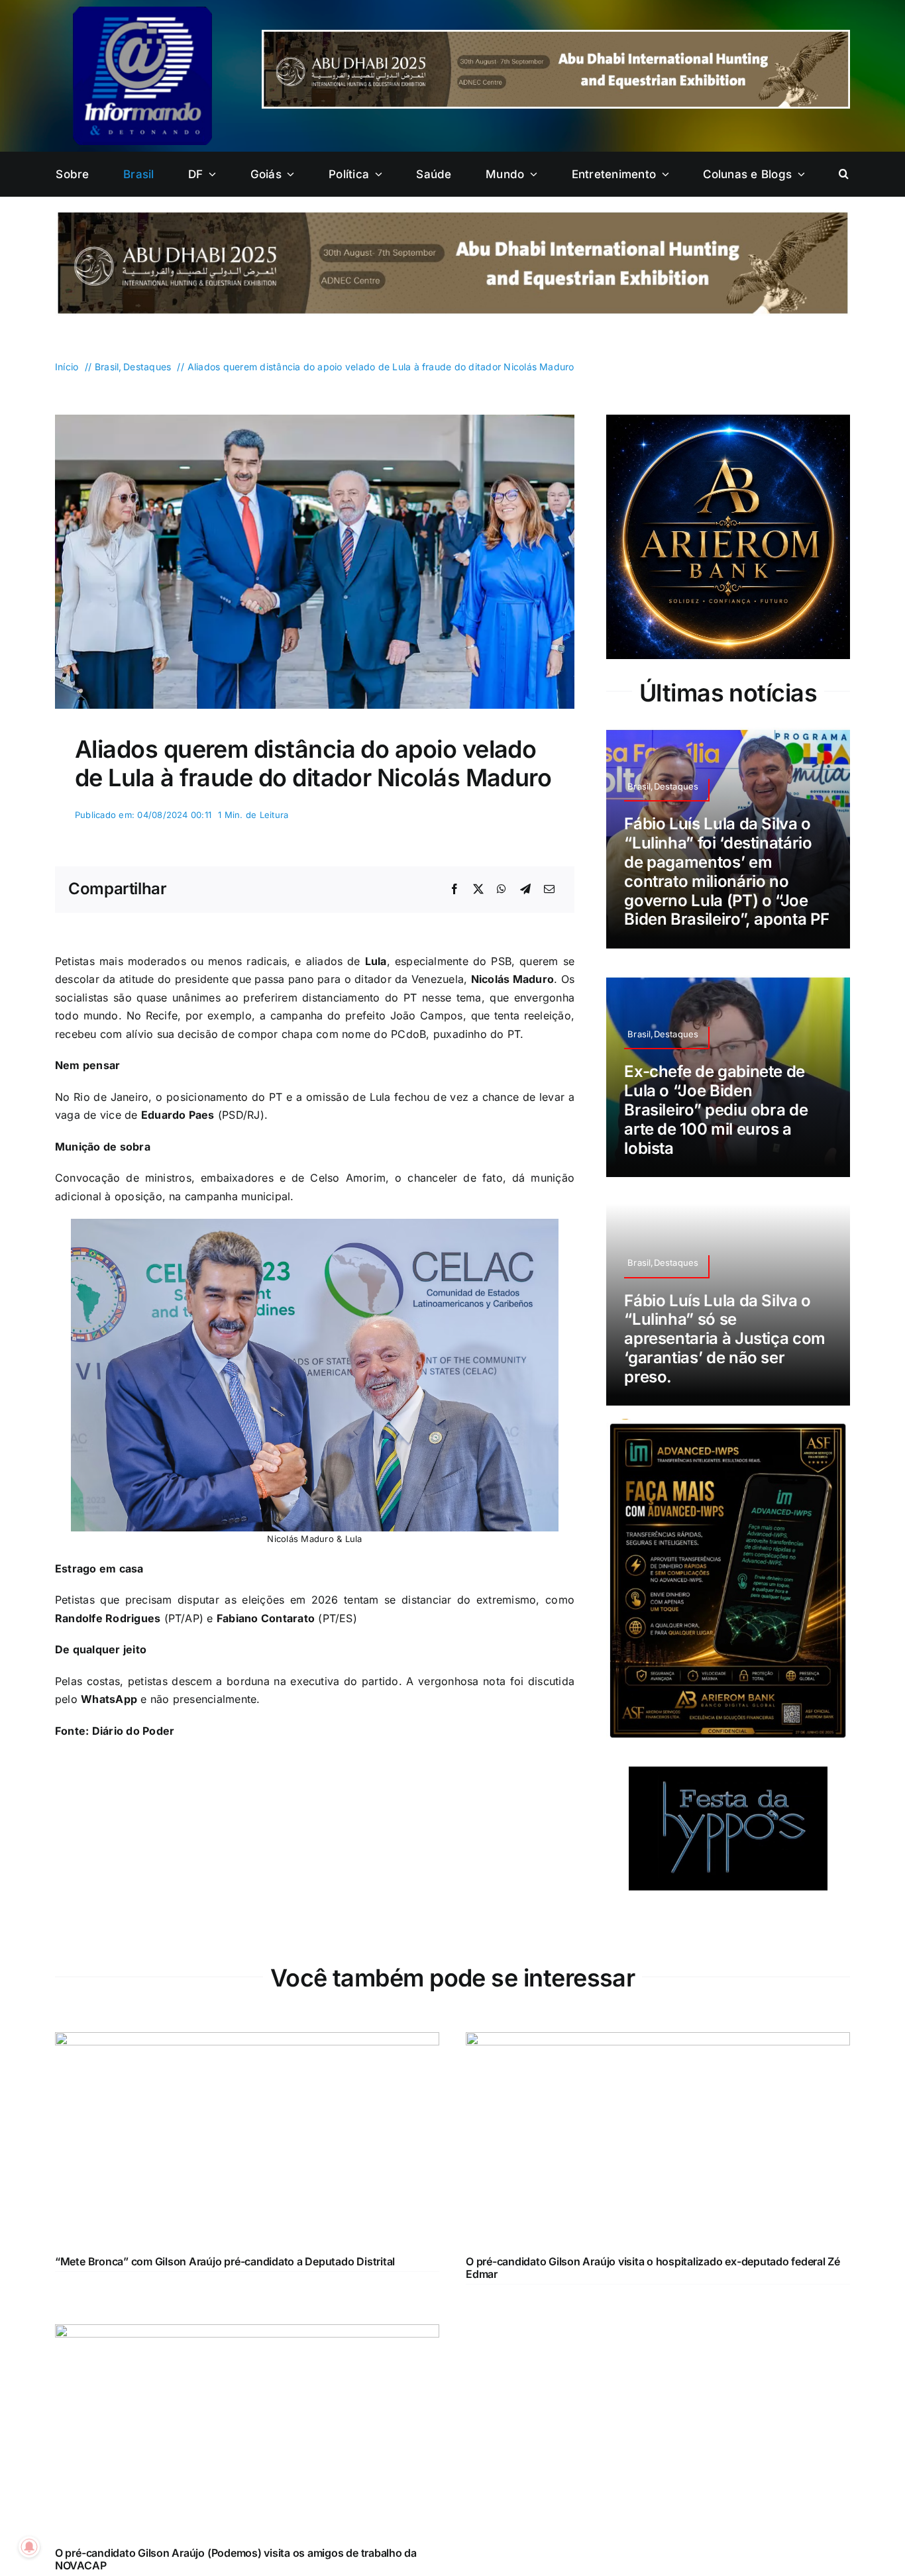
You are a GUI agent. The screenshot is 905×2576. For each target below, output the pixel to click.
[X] (478, 890)
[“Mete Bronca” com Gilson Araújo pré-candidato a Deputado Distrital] (247, 2041)
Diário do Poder (133, 1731)
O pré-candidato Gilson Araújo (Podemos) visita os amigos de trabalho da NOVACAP (236, 2559)
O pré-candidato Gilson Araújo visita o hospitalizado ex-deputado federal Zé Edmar (653, 2268)
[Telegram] (525, 890)
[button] (844, 174)
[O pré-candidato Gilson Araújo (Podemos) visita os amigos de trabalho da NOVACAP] (247, 2333)
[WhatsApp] (502, 890)
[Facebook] (454, 890)
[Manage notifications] (29, 2547)
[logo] (142, 12)
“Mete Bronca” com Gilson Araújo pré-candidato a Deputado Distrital (225, 2261)
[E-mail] (549, 890)
